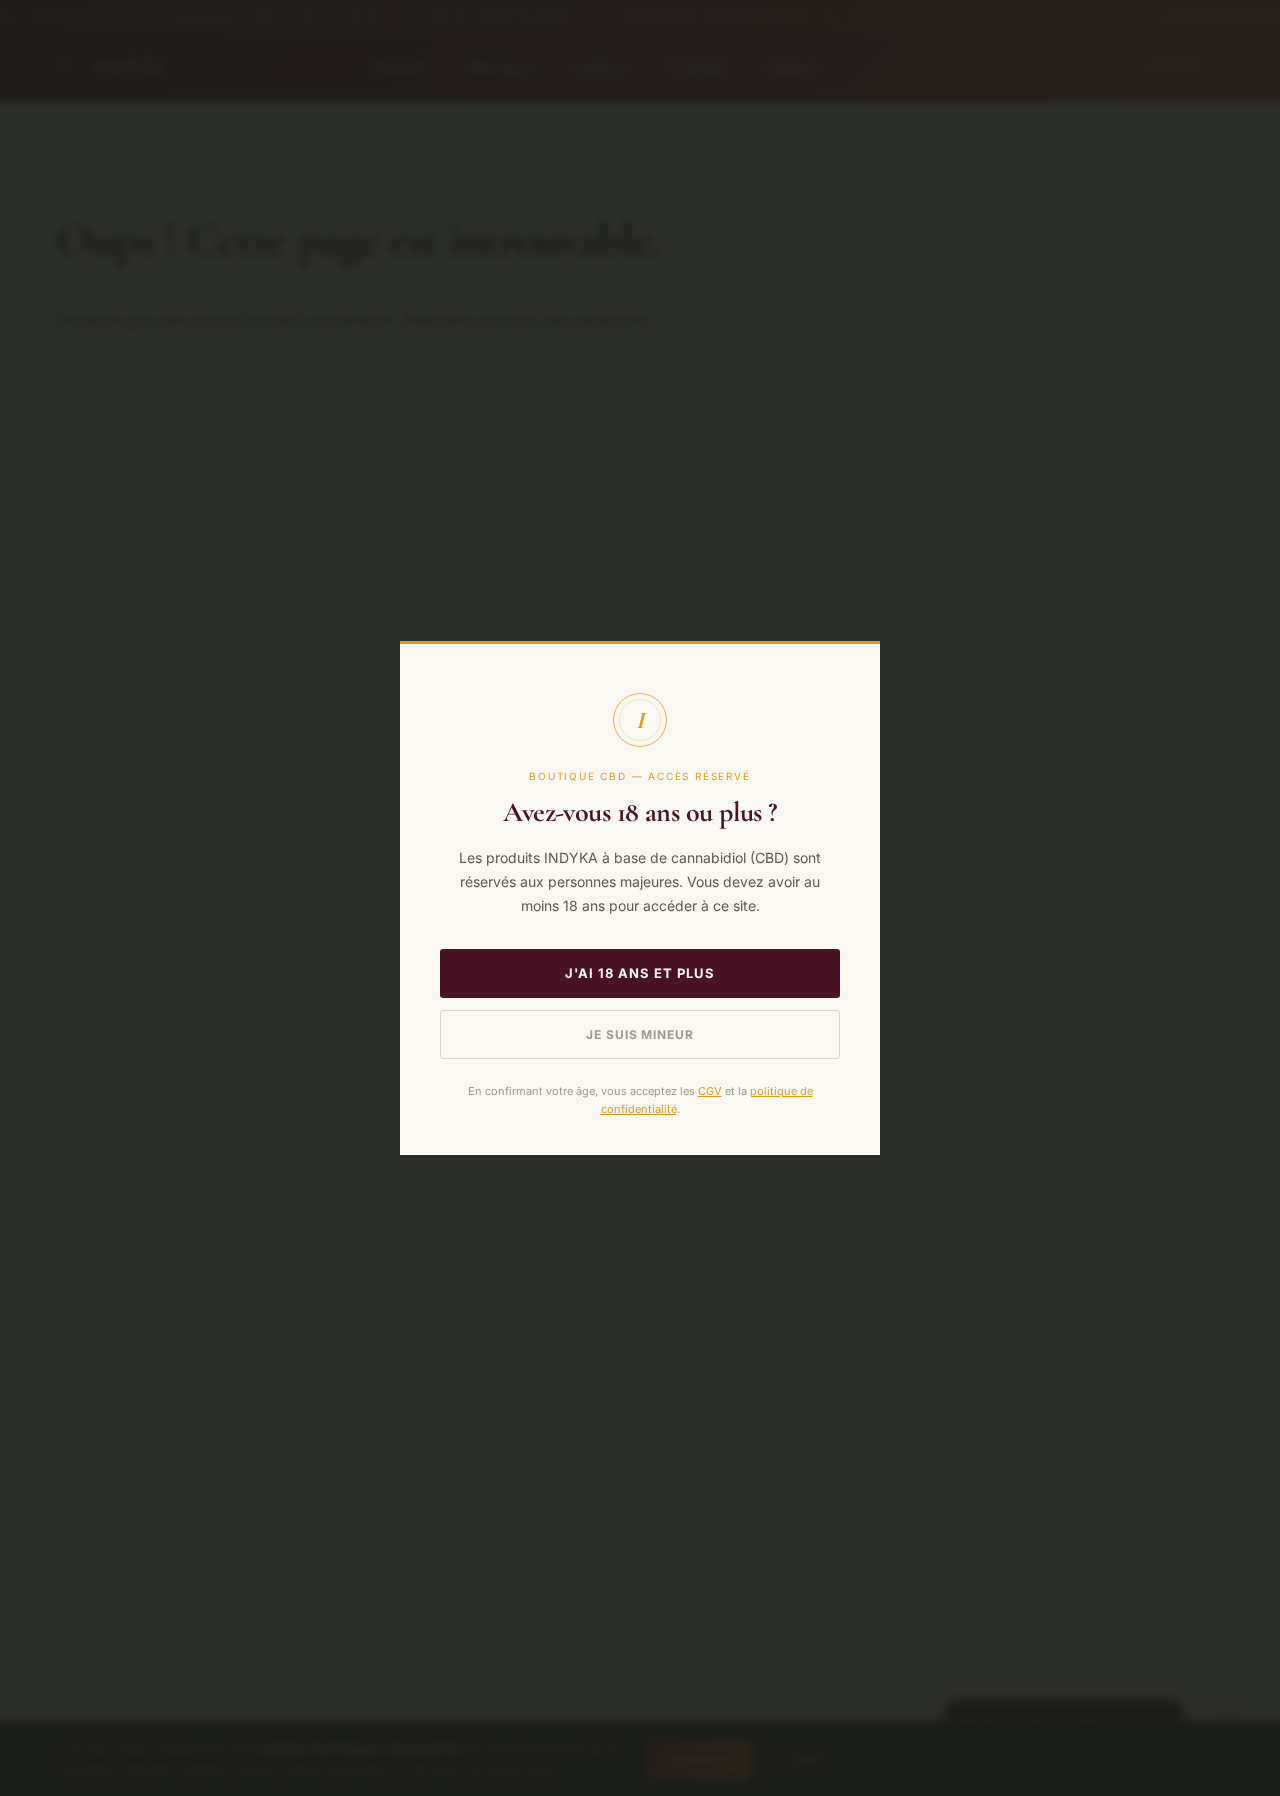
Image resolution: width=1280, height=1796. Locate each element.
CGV (710, 1091)
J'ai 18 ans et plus (640, 973)
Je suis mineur (640, 1034)
